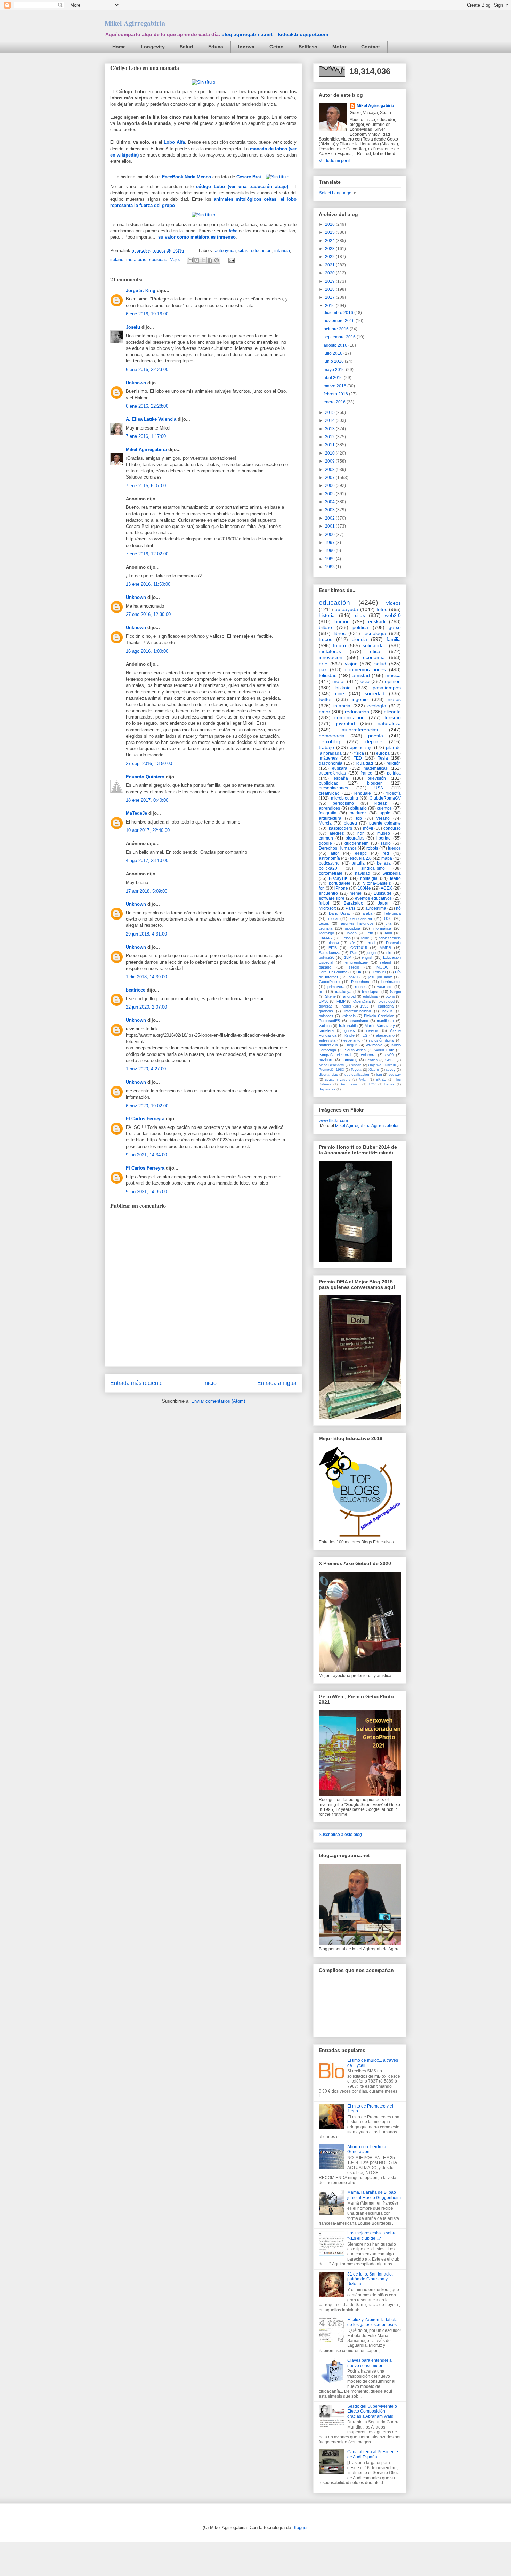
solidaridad (375, 645)
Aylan (363, 1079)
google (325, 843)
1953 (364, 1006)
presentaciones (333, 788)
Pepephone (361, 982)
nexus (388, 1011)
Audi (388, 933)
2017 (330, 297)
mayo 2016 (335, 370)
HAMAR (326, 938)
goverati (326, 1006)
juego (371, 953)
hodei (346, 1006)
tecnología (375, 633)
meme (356, 893)
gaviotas (326, 1011)
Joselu (133, 327)
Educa (216, 47)
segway (395, 1074)
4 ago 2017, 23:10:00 (147, 861)
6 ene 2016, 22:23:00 (147, 370)
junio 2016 (334, 361)
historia (327, 615)
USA (379, 788)
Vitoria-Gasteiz (377, 883)
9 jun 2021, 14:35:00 (146, 1192)
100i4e (364, 888)
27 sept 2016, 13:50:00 (149, 764)
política (360, 627)
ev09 (389, 1055)
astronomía (329, 858)
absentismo (358, 1021)
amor (325, 712)
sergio (354, 967)
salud (380, 664)
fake (233, 231)
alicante (392, 712)
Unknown (136, 383)
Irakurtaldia (348, 1026)
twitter (325, 699)
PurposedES (329, 1021)
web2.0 (393, 615)
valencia (349, 1016)
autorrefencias (332, 773)
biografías (355, 838)
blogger (374, 783)
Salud (186, 47)
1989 (330, 559)
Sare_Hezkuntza (333, 972)
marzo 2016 (335, 386)
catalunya (343, 992)
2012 (330, 437)
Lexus (324, 923)
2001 (330, 526)
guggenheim (356, 843)
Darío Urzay (340, 913)
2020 (330, 273)
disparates (327, 1089)
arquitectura (330, 818)
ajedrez (337, 833)
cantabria (386, 1006)
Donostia (393, 943)
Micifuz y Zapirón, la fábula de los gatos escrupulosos (372, 2322)
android (349, 996)
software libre (332, 898)
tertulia (358, 863)
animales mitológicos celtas (245, 199)
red (386, 853)
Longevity (153, 47)
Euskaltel (382, 893)
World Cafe (384, 1050)
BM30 (324, 1001)
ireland (117, 260)
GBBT (390, 1060)
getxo (395, 627)
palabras (326, 1016)
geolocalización (357, 1074)
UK (359, 972)
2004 (330, 502)
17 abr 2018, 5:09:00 (147, 891)
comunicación (350, 717)
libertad (384, 838)
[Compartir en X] (203, 260)
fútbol (324, 903)
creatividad (329, 793)
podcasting (329, 863)
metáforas (136, 260)
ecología (377, 706)
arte (323, 664)
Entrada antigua (277, 1383)
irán (379, 1074)
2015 (330, 412)
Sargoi (395, 992)
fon (322, 888)
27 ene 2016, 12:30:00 (148, 614)
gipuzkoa (352, 928)
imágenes (328, 758)
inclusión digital (382, 1040)
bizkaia (343, 688)
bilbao (325, 627)
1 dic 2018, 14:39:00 (146, 977)
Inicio (210, 1383)
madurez (358, 813)
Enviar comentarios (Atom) (218, 1401)
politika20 (328, 868)
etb (370, 933)
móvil (368, 828)
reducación (357, 712)
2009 (330, 461)
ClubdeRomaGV (385, 798)
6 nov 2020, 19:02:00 (147, 1106)
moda (333, 918)
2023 (330, 249)
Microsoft (327, 908)
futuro (339, 645)
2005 (330, 494)
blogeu (350, 823)
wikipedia (392, 873)
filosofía (394, 793)
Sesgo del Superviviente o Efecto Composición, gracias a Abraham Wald (372, 2411)
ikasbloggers (340, 828)
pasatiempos (387, 688)
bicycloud (387, 1001)
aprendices (329, 808)
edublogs (371, 996)
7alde (365, 938)
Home (119, 47)
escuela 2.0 (361, 858)
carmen (326, 838)
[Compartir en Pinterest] (217, 260)
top (359, 818)
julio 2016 (334, 353)
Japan (384, 903)
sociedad (158, 260)
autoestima (376, 908)
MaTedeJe (136, 813)
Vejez (176, 260)
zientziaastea (361, 918)
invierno (373, 1030)
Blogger (300, 2527)
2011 (330, 445)
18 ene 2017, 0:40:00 (147, 800)
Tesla (383, 758)
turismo (393, 717)
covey (391, 1070)
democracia (332, 736)
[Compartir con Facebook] (210, 260)
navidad (363, 873)
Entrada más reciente (136, 1383)
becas (389, 1084)
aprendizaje (361, 748)
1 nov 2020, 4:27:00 (146, 1069)
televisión (377, 778)
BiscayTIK (338, 878)
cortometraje (331, 873)
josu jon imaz (380, 977)
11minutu (378, 972)
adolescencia (390, 938)
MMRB (385, 948)
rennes (361, 987)
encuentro (328, 893)
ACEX (386, 888)
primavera (336, 987)
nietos (394, 699)
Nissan (356, 1065)
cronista (326, 928)
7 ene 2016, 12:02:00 (147, 554)
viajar (351, 664)
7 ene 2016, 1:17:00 (146, 436)
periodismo (343, 803)
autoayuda (225, 251)
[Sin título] (203, 82)
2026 (330, 224)
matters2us (328, 1045)
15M (348, 957)
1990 (330, 551)
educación (261, 251)
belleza (384, 863)
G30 (388, 918)
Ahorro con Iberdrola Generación (367, 2149)
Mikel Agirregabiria (135, 23)
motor (339, 681)
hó (398, 908)
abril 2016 (334, 378)
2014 (330, 420)
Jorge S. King (141, 291)
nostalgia (369, 878)
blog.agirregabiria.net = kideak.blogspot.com (275, 34)
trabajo (326, 747)
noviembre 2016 (340, 321)
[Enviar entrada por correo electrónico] (230, 260)
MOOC (383, 967)
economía (374, 657)
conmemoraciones (366, 669)
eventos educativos (373, 898)
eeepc (361, 853)
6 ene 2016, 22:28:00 (147, 406)
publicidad (329, 783)
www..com (333, 1121)
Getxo (277, 47)
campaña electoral (335, 1055)
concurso (392, 828)
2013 (330, 429)
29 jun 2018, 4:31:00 (146, 934)
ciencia (359, 639)
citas (243, 251)
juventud (346, 723)
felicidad (328, 675)
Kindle (350, 1035)
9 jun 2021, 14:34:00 (146, 1155)
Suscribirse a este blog (340, 1835)
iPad (354, 953)
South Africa (355, 1050)
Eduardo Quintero (145, 777)
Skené (330, 996)
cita (388, 923)
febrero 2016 (336, 394)
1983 (330, 567)
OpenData (362, 1001)
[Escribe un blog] (197, 260)
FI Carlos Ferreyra (145, 1119)
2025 (330, 232)
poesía (376, 736)
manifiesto (385, 1021)
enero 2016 (335, 402)
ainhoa (333, 943)
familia (394, 639)
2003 (330, 510)
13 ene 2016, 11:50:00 (148, 584)
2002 (330, 518)
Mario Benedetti (331, 1065)
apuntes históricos (357, 923)
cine (340, 693)
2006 (330, 485)
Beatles (371, 1060)
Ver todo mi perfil (335, 161)
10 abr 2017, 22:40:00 (148, 830)
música (393, 675)
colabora (368, 1055)
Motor (339, 47)
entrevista (327, 1040)
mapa (387, 858)
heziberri (326, 1060)
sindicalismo (373, 868)
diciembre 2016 (339, 313)
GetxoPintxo (329, 982)
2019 (330, 281)
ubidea (351, 933)
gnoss (350, 1030)
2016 (330, 306)
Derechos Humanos (338, 848)
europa (383, 753)
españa (341, 778)
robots (372, 848)
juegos (394, 848)
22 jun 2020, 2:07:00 (146, 1007)
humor (342, 621)
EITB (333, 948)
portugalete (340, 883)
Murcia (325, 823)
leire (389, 953)
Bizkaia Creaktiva (379, 1016)
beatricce (136, 990)
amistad (361, 675)
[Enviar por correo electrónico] (190, 260)
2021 (330, 265)
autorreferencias (360, 730)
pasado (325, 967)
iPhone (341, 888)
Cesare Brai (249, 177)
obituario (358, 808)
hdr (360, 833)
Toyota (356, 1070)
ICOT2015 (358, 948)
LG (365, 1035)
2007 (330, 478)
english (367, 957)
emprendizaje (356, 962)
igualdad (365, 763)
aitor (335, 853)
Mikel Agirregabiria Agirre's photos (367, 1126)
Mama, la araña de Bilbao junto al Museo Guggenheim (374, 2195)
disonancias (328, 1074)
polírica (394, 773)
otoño (390, 996)
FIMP (341, 1001)
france (366, 773)
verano (383, 818)
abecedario (385, 1035)
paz (323, 669)
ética (375, 651)
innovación (331, 657)
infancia (282, 251)
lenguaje (363, 793)
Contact (371, 47)
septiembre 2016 (340, 337)
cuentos (384, 808)
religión (394, 763)
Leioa (346, 938)
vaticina (325, 1026)
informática (382, 928)
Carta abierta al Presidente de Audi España (373, 2454)
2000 (330, 535)
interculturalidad (358, 1011)
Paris (350, 908)
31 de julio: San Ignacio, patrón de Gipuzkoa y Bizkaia (370, 2279)
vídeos (394, 603)
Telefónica (392, 913)
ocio (365, 681)
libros (340, 633)
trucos (326, 639)
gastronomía (331, 763)
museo (384, 833)
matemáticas (376, 768)
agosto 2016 (336, 345)
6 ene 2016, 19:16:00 (147, 314)
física (359, 753)
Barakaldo (354, 903)
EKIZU (381, 1079)
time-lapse (371, 992)
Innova (246, 47)
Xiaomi (374, 1070)
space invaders (338, 1079)
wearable (385, 987)
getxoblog (330, 741)
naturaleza (389, 723)
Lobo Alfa (174, 142)
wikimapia (374, 1045)
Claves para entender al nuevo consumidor (370, 2363)
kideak (381, 803)
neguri (352, 1045)
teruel (370, 943)
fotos (382, 609)
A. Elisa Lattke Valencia (152, 419)
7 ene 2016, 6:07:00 (146, 486)
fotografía (328, 813)
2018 (330, 289)
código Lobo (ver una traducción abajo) (242, 187)
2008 (330, 470)
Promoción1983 (331, 1070)
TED (358, 758)
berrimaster (391, 982)
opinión (393, 681)
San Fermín (350, 1084)
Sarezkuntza (330, 953)
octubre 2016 (337, 329)
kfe (352, 943)
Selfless (308, 47)
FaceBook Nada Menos (186, 177)
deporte (374, 741)
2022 (330, 257)
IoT (322, 992)
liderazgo (326, 933)
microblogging (344, 798)
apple (385, 813)
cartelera (326, 1030)
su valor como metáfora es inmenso (197, 237)
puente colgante (385, 823)
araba (367, 913)
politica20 (327, 957)
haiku (353, 977)
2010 (330, 453)
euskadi (377, 621)
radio (386, 843)
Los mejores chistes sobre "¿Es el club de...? (372, 2236)
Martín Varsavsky (380, 1026)
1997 (330, 543)
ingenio (360, 699)
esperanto (352, 1040)
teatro (395, 878)
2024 (330, 241)
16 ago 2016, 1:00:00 (147, 651)
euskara (340, 768)
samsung (350, 1060)
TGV (372, 1084)
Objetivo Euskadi (382, 1065)
